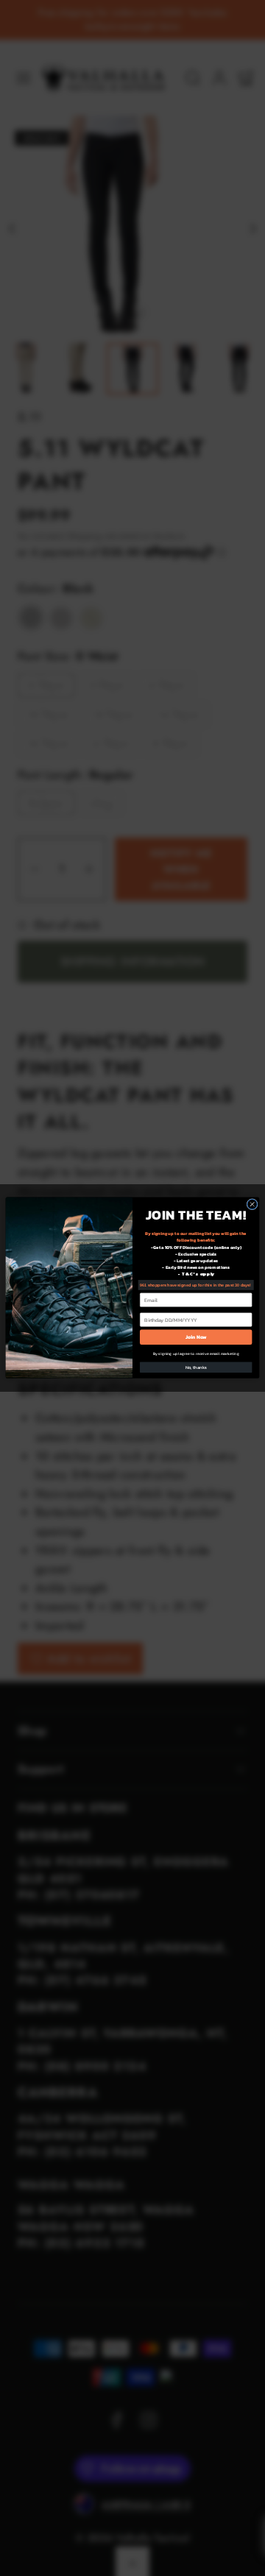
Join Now (196, 1337)
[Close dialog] (252, 1204)
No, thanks (196, 1368)
